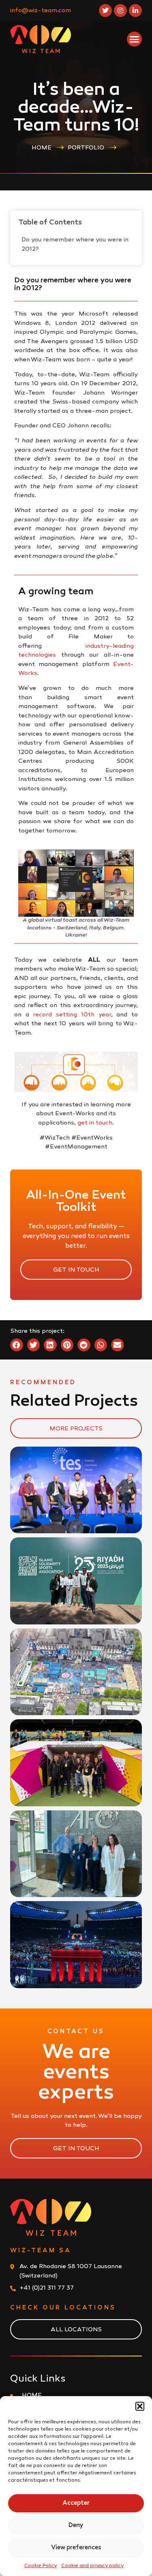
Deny (76, 2525)
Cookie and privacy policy (93, 2566)
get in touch (95, 1123)
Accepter (76, 2503)
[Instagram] (120, 11)
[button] (140, 2406)
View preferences (76, 2548)
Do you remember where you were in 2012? (75, 244)
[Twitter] (105, 11)
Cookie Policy (41, 2566)
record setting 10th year (72, 1015)
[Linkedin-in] (135, 11)
